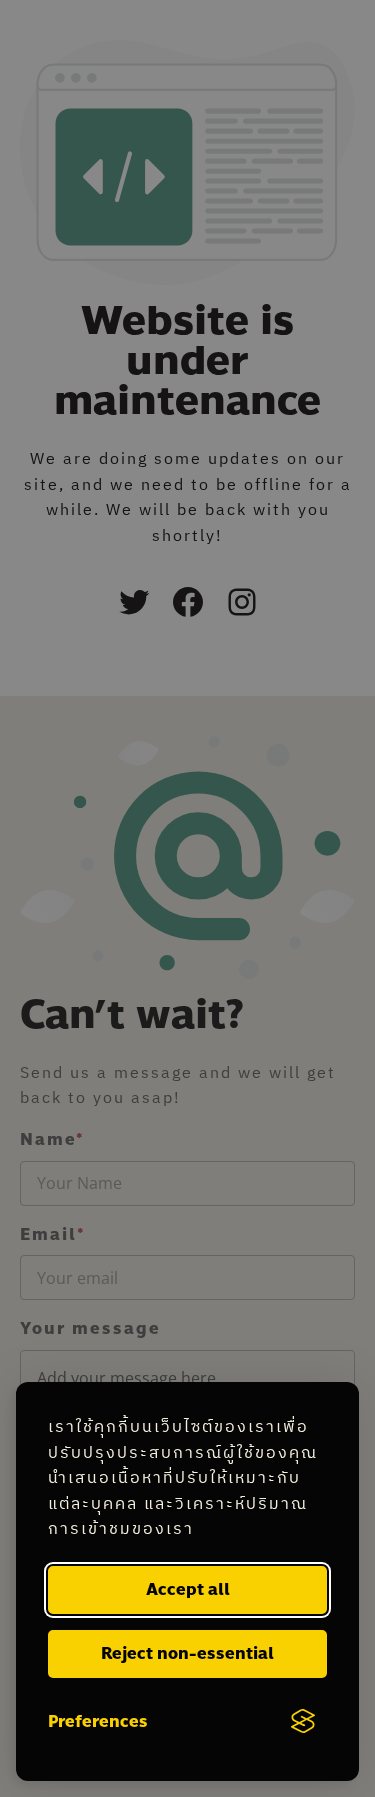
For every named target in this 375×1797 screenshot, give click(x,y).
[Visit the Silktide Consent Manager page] (303, 1722)
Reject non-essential (187, 1653)
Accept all (188, 1589)
